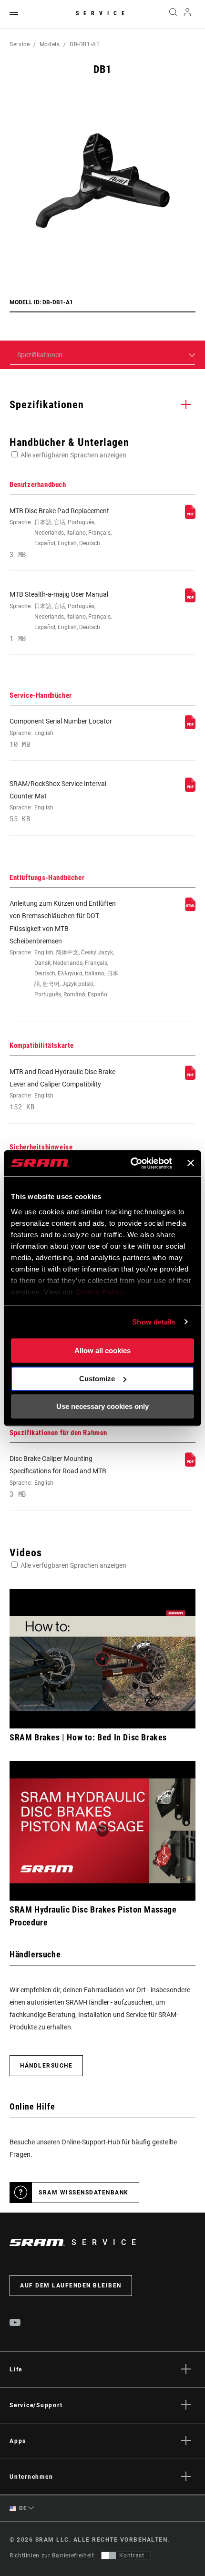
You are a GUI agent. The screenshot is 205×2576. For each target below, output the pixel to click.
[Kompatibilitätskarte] (190, 1077)
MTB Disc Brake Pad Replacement (61, 533)
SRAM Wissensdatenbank (84, 2193)
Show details (154, 1322)
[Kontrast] (109, 2555)
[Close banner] (191, 1163)
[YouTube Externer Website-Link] (15, 2324)
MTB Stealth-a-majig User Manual (61, 616)
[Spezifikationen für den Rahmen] (190, 1464)
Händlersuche (46, 2066)
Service (102, 13)
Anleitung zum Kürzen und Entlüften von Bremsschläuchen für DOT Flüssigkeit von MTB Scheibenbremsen (64, 949)
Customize (97, 1379)
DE (22, 2508)
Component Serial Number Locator (61, 733)
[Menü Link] (14, 14)
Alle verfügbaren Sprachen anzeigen (73, 455)
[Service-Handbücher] (190, 727)
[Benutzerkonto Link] (188, 14)
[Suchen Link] (173, 14)
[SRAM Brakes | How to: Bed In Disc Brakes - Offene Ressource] (102, 1659)
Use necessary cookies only (102, 1406)
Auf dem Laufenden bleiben (71, 2286)
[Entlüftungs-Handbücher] (190, 909)
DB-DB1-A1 (85, 44)
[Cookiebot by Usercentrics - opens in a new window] (131, 1163)
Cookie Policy (100, 1292)
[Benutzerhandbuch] (190, 517)
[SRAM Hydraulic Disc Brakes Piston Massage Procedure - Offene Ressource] (102, 1831)
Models (50, 44)
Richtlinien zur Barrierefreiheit (52, 2555)
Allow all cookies (102, 1350)
